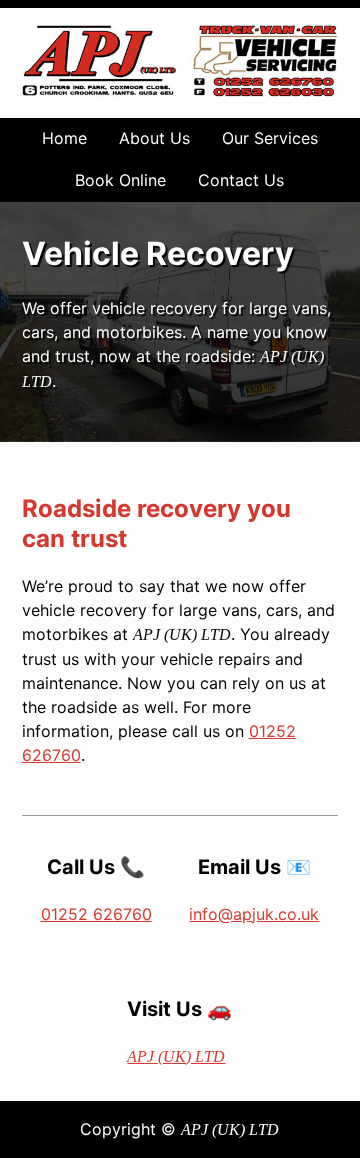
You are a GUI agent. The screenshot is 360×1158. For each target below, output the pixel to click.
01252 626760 (96, 914)
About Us (154, 138)
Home (64, 138)
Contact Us (241, 180)
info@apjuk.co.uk (254, 914)
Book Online (120, 180)
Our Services (270, 138)
